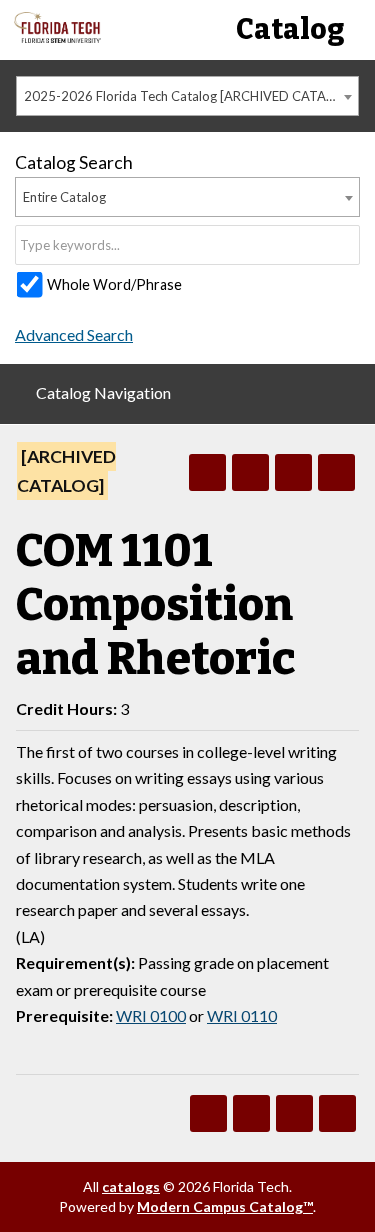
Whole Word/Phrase (114, 284)
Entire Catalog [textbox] (64, 197)
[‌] (57, 37)
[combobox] (187, 96)
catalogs (131, 1186)
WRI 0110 (242, 1015)
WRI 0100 (151, 1015)
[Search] (346, 245)
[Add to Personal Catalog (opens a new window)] (207, 472)
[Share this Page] (250, 472)
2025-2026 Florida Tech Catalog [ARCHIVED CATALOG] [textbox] (190, 96)
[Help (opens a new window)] (336, 472)
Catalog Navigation (103, 392)
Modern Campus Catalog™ (225, 1206)
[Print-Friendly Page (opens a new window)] (293, 472)
